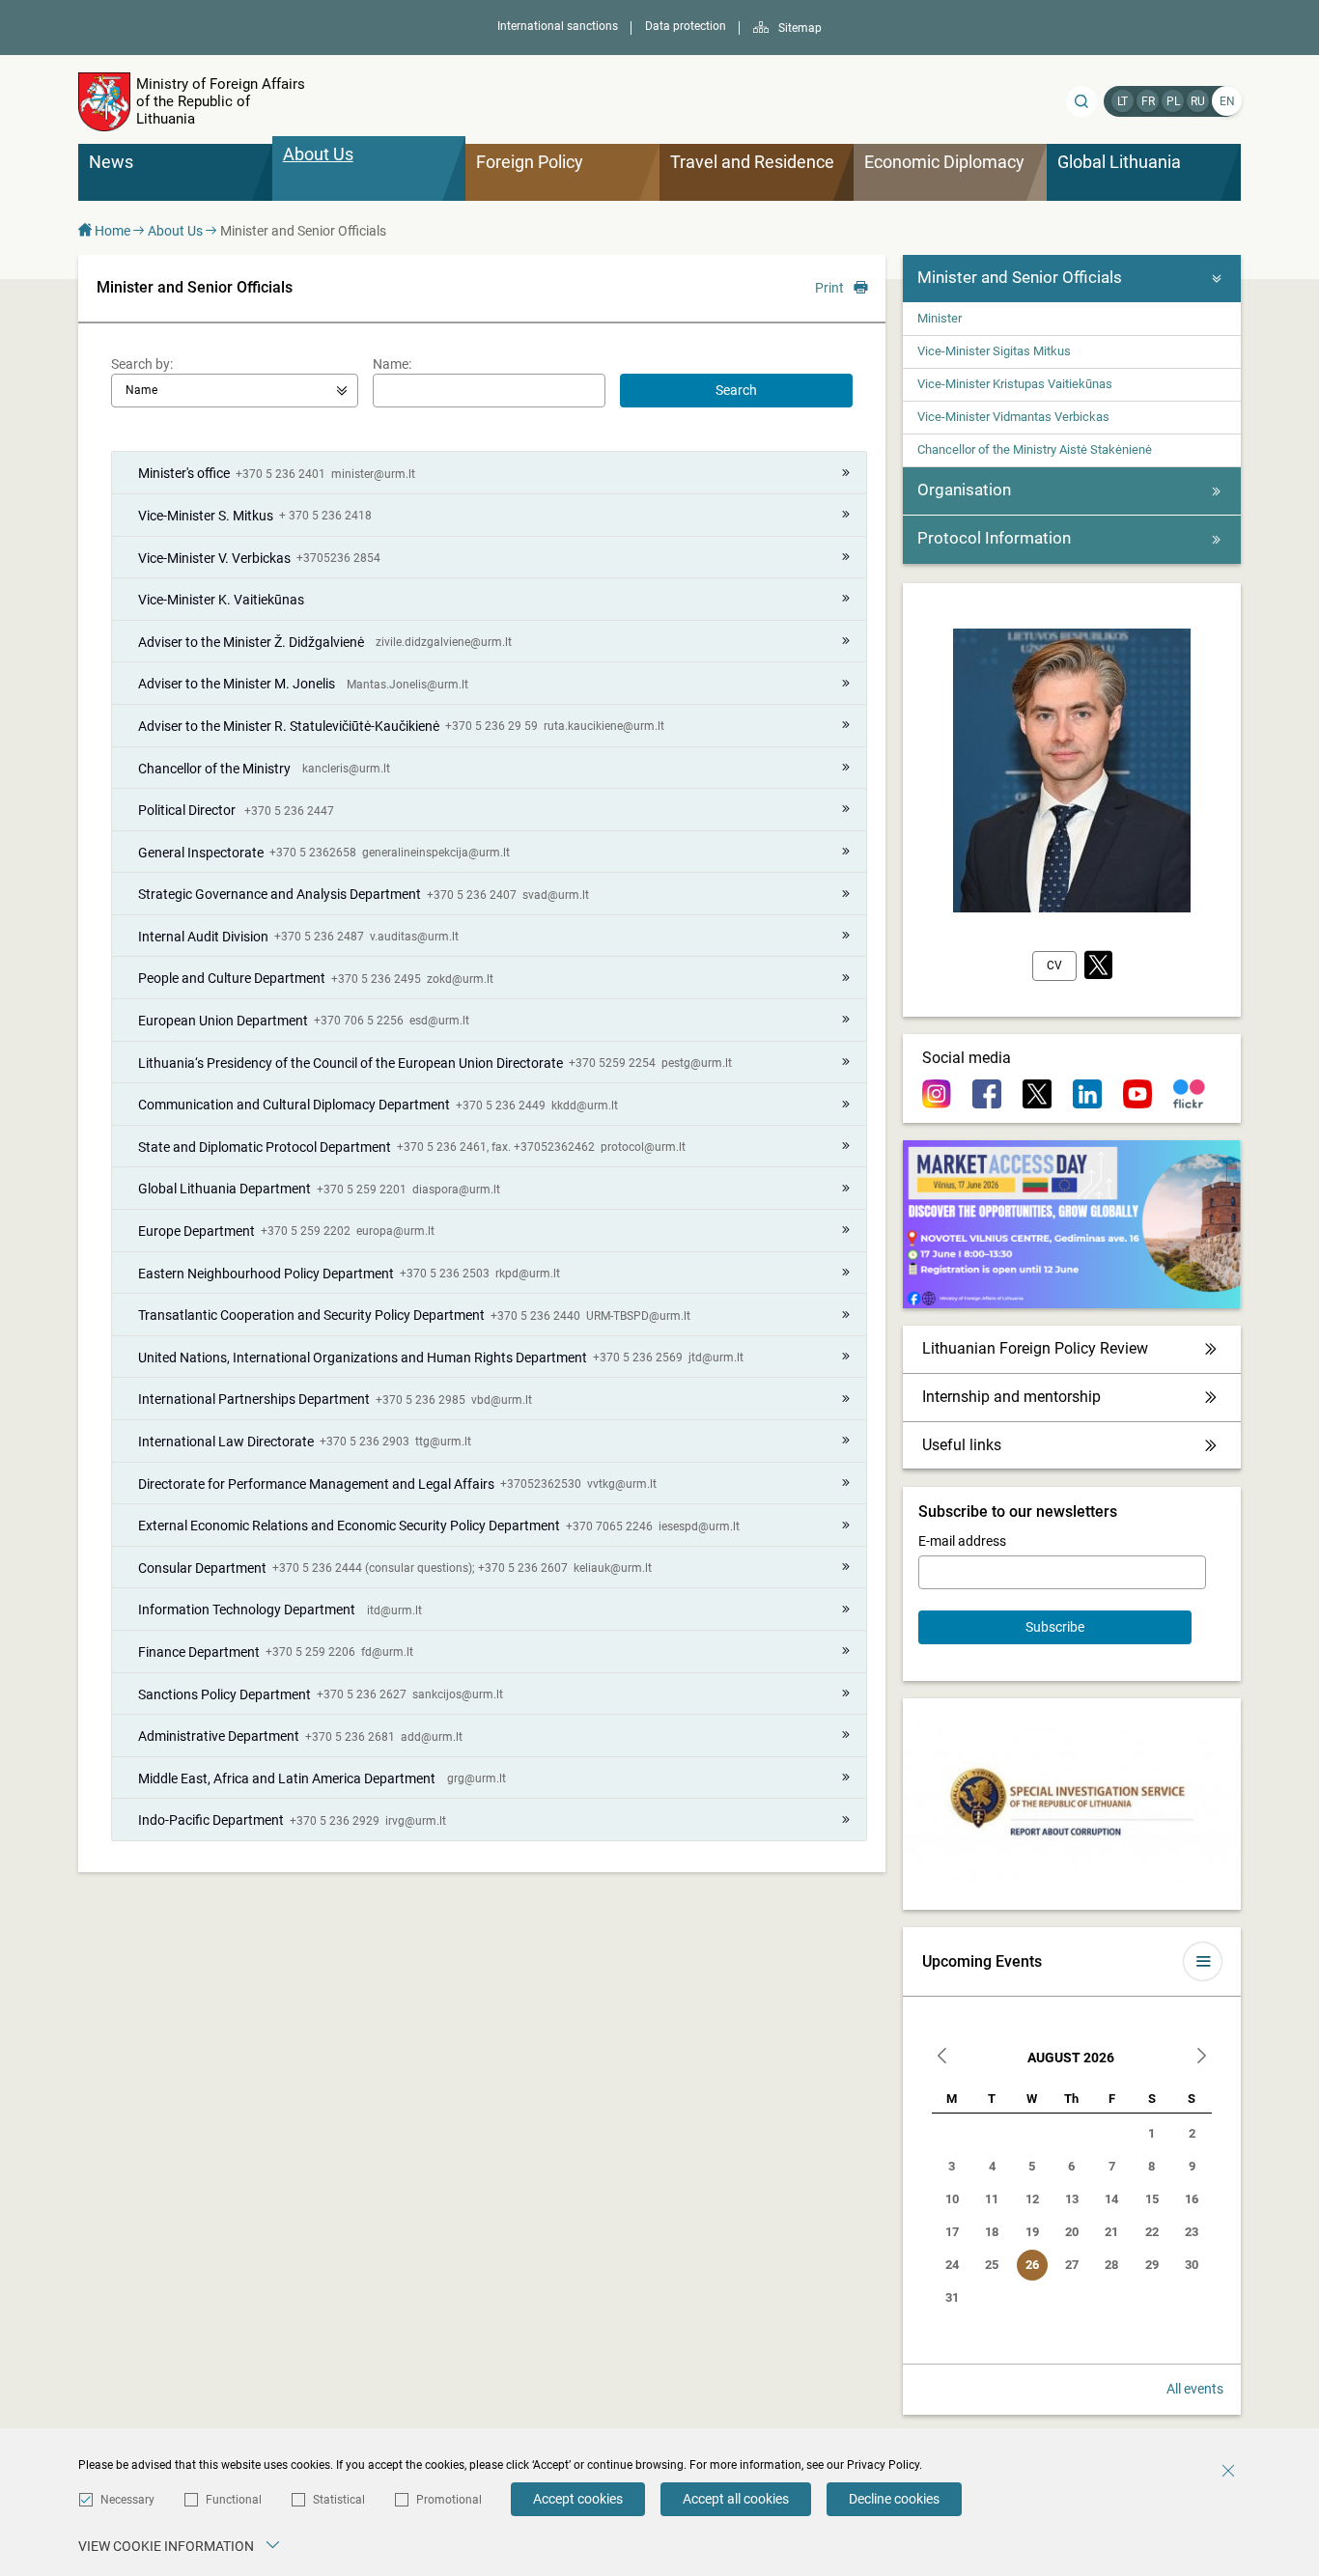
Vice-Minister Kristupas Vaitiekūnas (1015, 384)
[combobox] (235, 391)
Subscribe (1055, 1627)
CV (1054, 966)
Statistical (339, 2500)
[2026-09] (1201, 2058)
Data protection (686, 26)
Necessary (127, 2500)
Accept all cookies (736, 2499)
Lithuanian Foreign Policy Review (1035, 1348)
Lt (1123, 101)
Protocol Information (994, 538)
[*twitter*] (1098, 966)
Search (736, 390)
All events (1195, 2389)
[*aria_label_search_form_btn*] (1081, 101)
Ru (1198, 101)
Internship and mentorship (1011, 1397)
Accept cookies (578, 2499)
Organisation (964, 490)
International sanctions (558, 26)
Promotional (449, 2500)
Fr (1148, 101)
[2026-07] (942, 2058)
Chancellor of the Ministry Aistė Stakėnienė (1035, 449)
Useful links (962, 1445)
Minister (940, 318)
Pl (1173, 101)
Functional (234, 2500)
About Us (175, 231)
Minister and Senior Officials (1020, 277)
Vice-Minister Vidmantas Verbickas (1013, 417)
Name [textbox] (141, 390)
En (1227, 101)
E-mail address (962, 1541)
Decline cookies (894, 2499)
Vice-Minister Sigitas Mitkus (994, 351)
